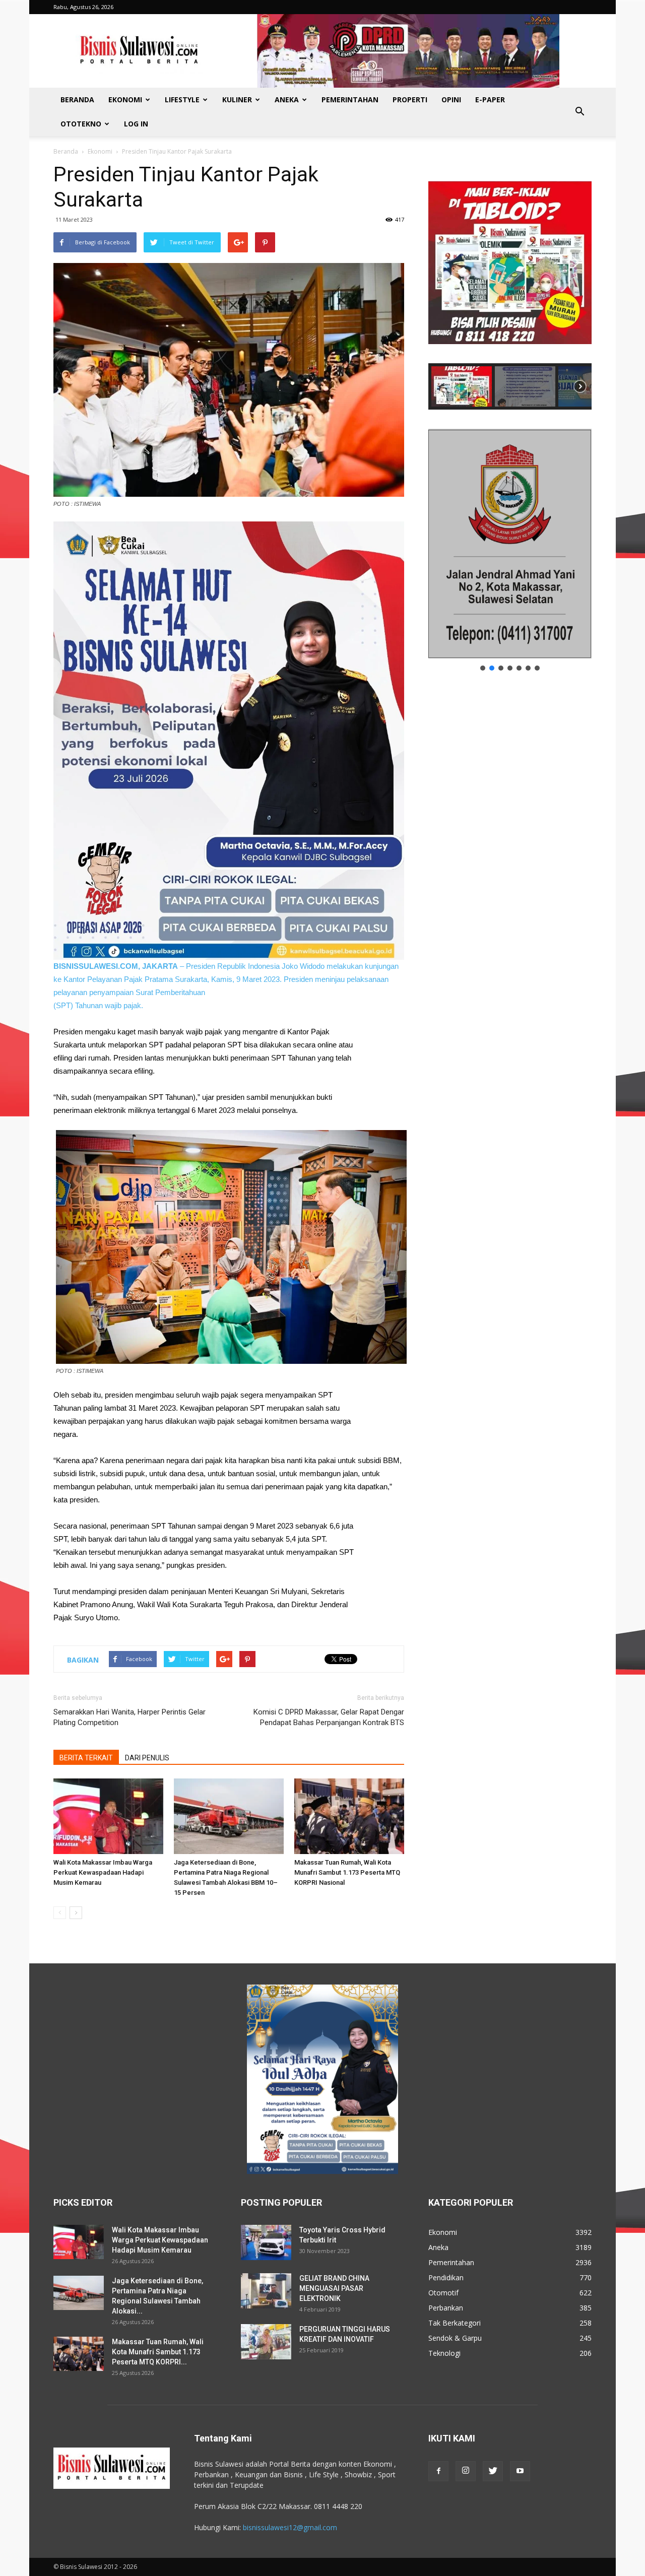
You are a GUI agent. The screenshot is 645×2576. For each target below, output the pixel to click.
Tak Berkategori (455, 2323)
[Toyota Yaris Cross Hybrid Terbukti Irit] (266, 2242)
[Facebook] (438, 2471)
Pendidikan (446, 2277)
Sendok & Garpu (455, 2338)
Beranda (77, 100)
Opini (451, 100)
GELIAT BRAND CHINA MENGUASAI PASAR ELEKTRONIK (334, 2288)
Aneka (287, 100)
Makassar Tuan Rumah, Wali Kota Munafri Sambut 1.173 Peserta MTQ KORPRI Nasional (347, 1872)
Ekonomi (125, 100)
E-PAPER (490, 100)
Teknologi (444, 2353)
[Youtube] (520, 2471)
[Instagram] (466, 2471)
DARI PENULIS (147, 1758)
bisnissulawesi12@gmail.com (290, 2527)
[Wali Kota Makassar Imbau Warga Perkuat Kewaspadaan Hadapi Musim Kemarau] (108, 1816)
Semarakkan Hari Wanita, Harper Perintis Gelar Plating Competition (130, 1717)
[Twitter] (493, 2471)
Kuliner (237, 100)
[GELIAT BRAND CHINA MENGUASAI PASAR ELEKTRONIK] (266, 2291)
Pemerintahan (350, 100)
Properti (410, 100)
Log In (136, 124)
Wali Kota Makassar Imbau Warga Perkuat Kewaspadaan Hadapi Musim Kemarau (103, 1872)
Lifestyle (182, 100)
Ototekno (81, 124)
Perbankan (446, 2308)
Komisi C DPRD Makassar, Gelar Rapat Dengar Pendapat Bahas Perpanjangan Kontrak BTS (329, 1717)
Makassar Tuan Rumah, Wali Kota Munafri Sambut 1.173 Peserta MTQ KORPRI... (158, 2352)
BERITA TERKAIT (86, 1758)
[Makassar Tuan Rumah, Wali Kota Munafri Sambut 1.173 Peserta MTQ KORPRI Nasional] (349, 1816)
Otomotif (443, 2293)
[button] (579, 112)
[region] (510, 286)
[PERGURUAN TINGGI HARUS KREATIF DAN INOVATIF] (266, 2342)
